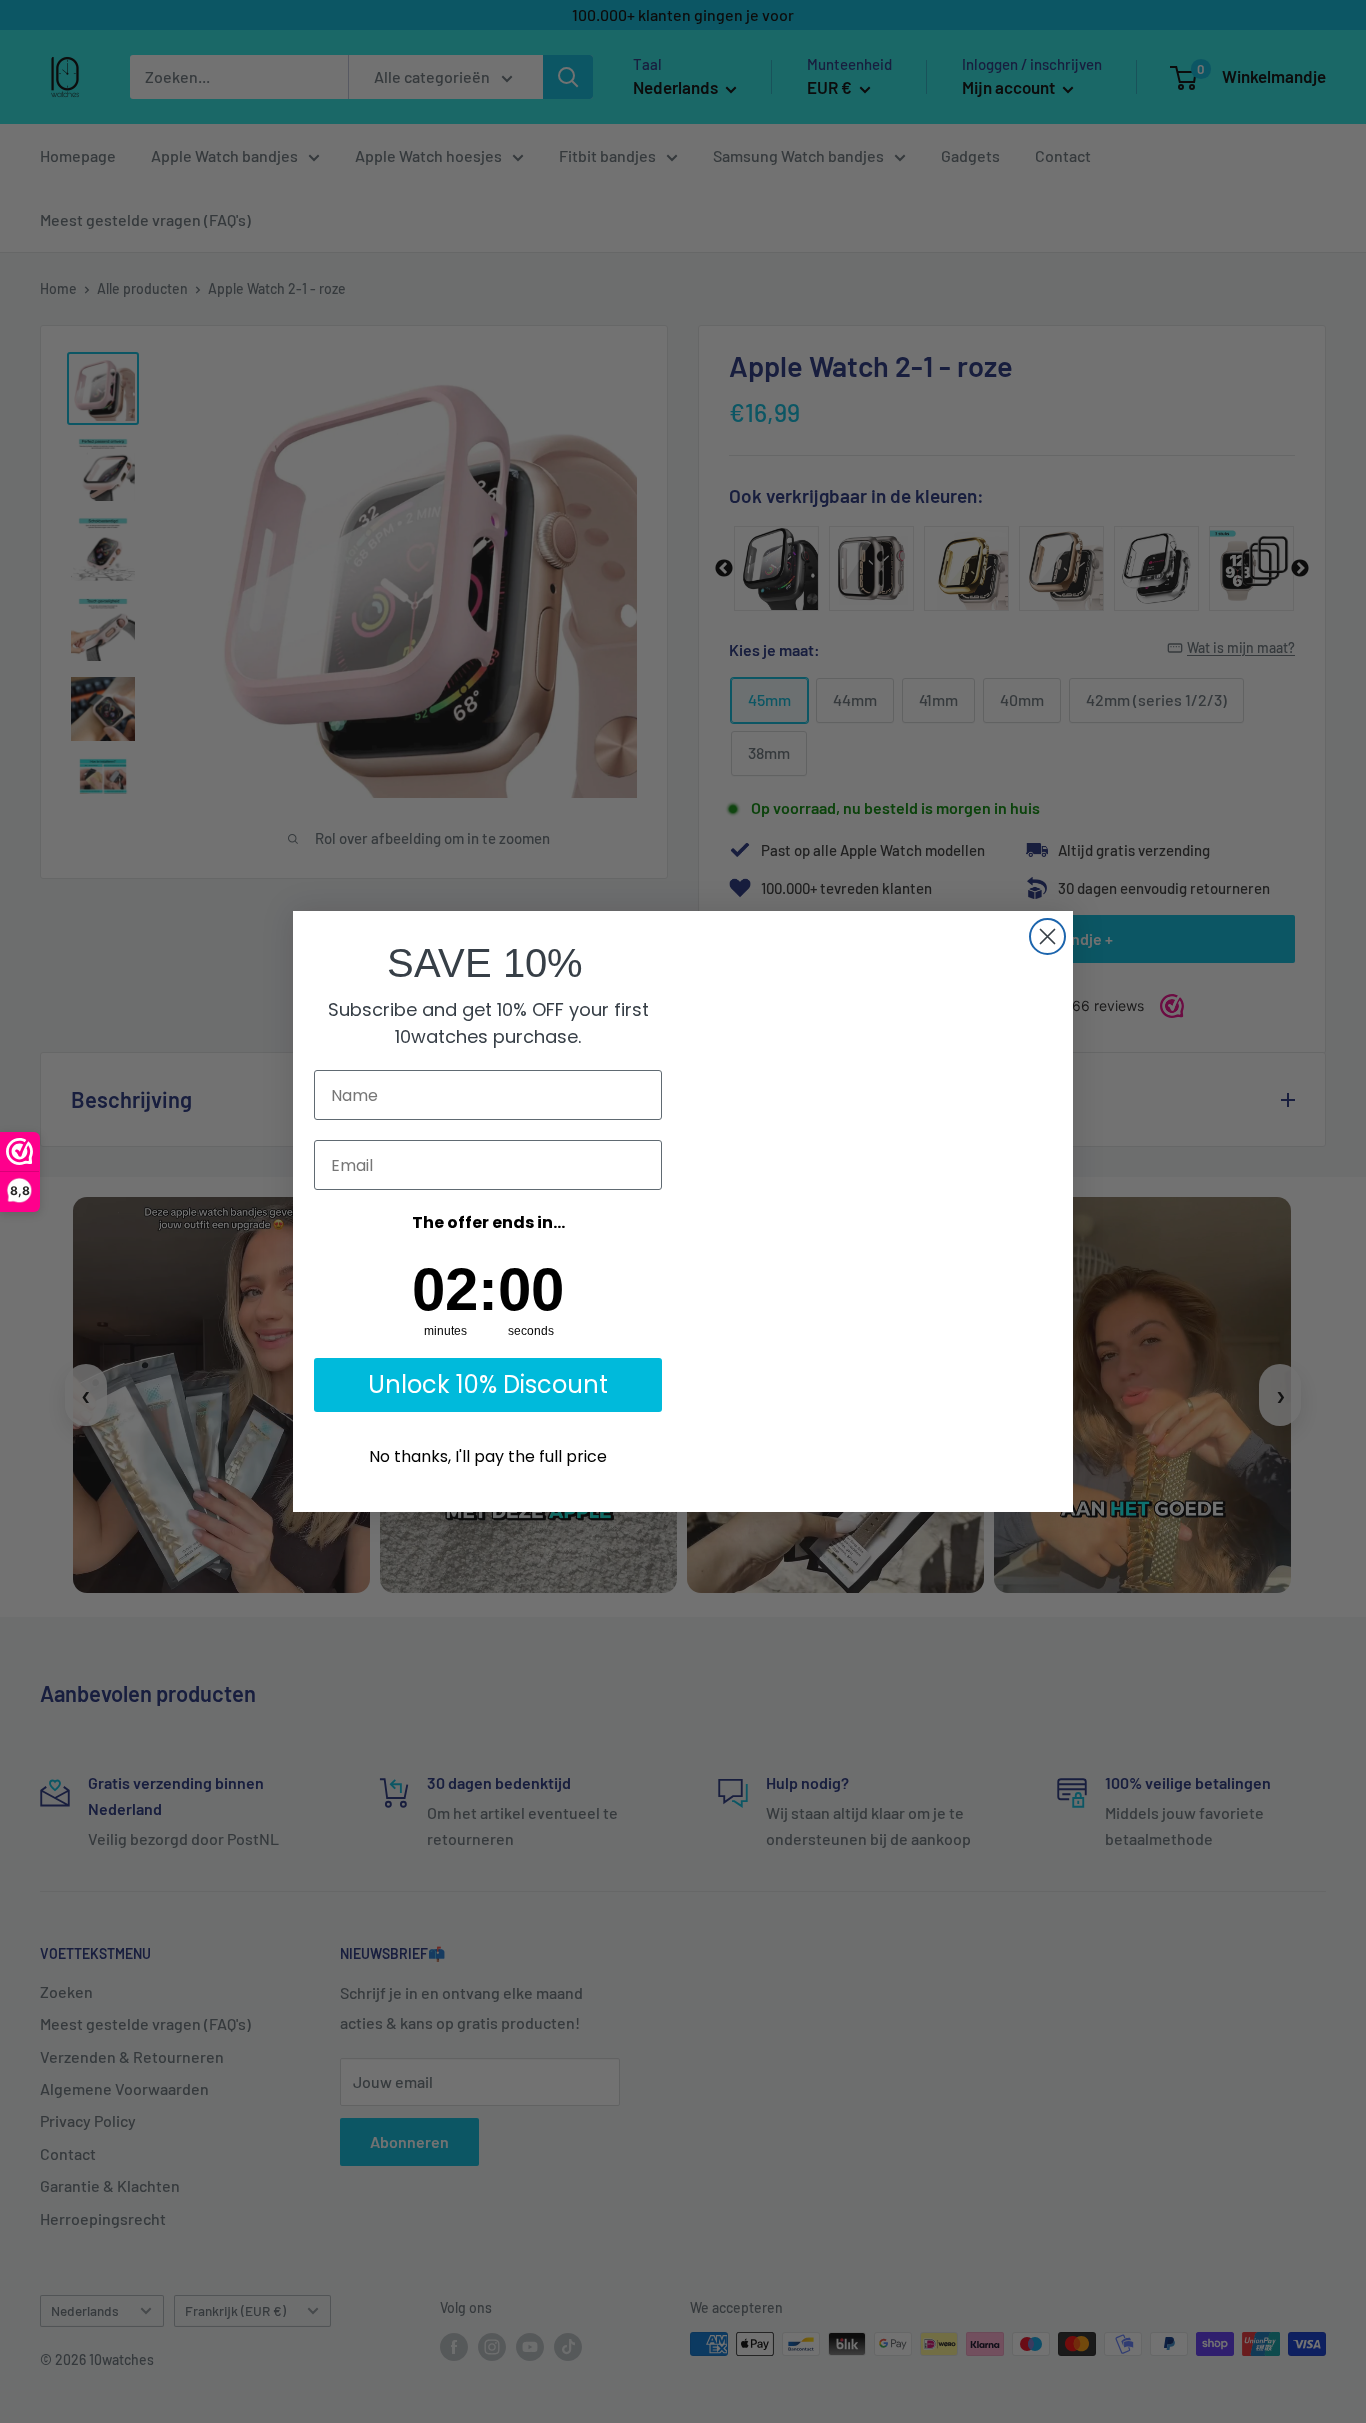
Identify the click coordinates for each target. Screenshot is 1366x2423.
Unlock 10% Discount (488, 1384)
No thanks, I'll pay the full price (488, 1456)
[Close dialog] (1047, 936)
